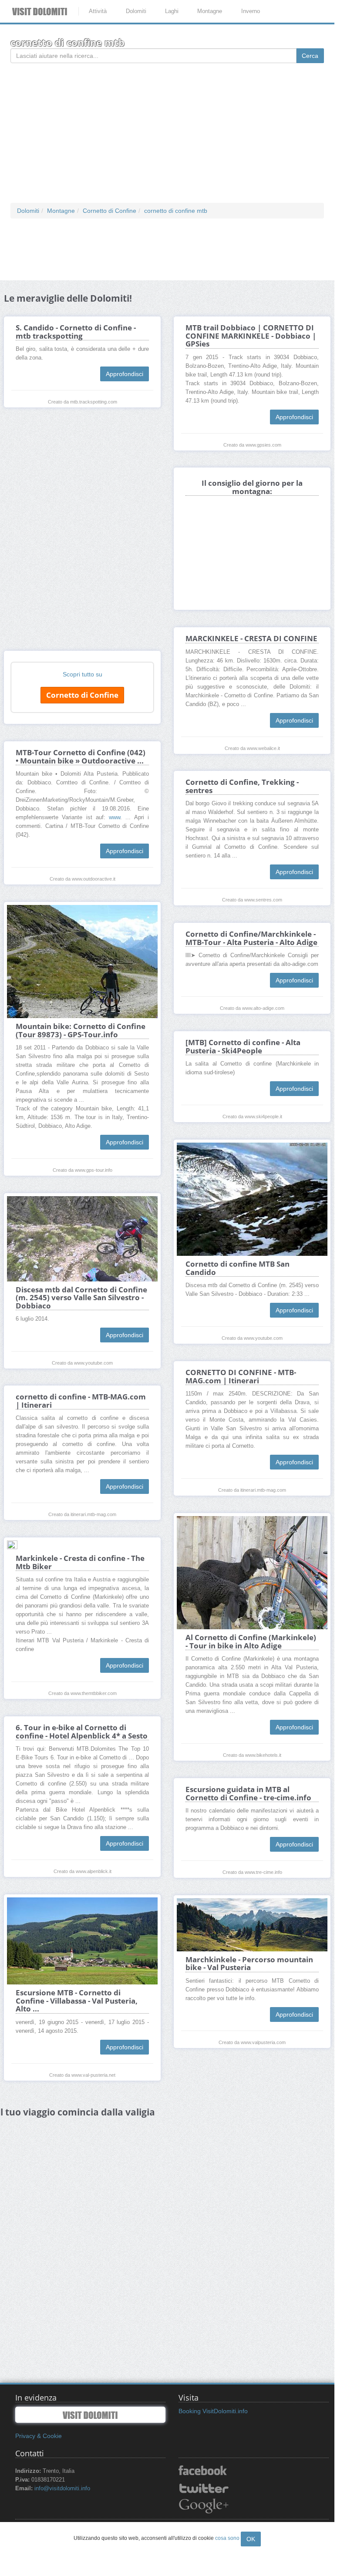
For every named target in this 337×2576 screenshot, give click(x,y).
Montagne (210, 11)
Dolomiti (136, 11)
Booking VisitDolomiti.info (213, 2411)
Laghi (172, 11)
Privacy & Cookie (39, 2436)
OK (251, 2539)
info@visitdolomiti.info (62, 2489)
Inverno (251, 11)
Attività (98, 11)
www (115, 817)
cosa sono (227, 2538)
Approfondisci (125, 374)
